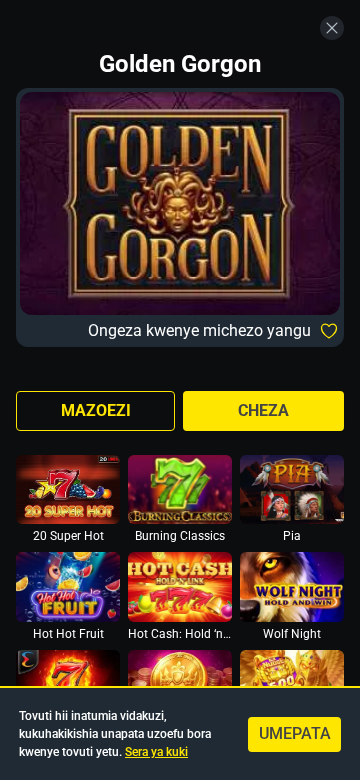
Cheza (263, 410)
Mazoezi (96, 410)
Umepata (295, 733)
